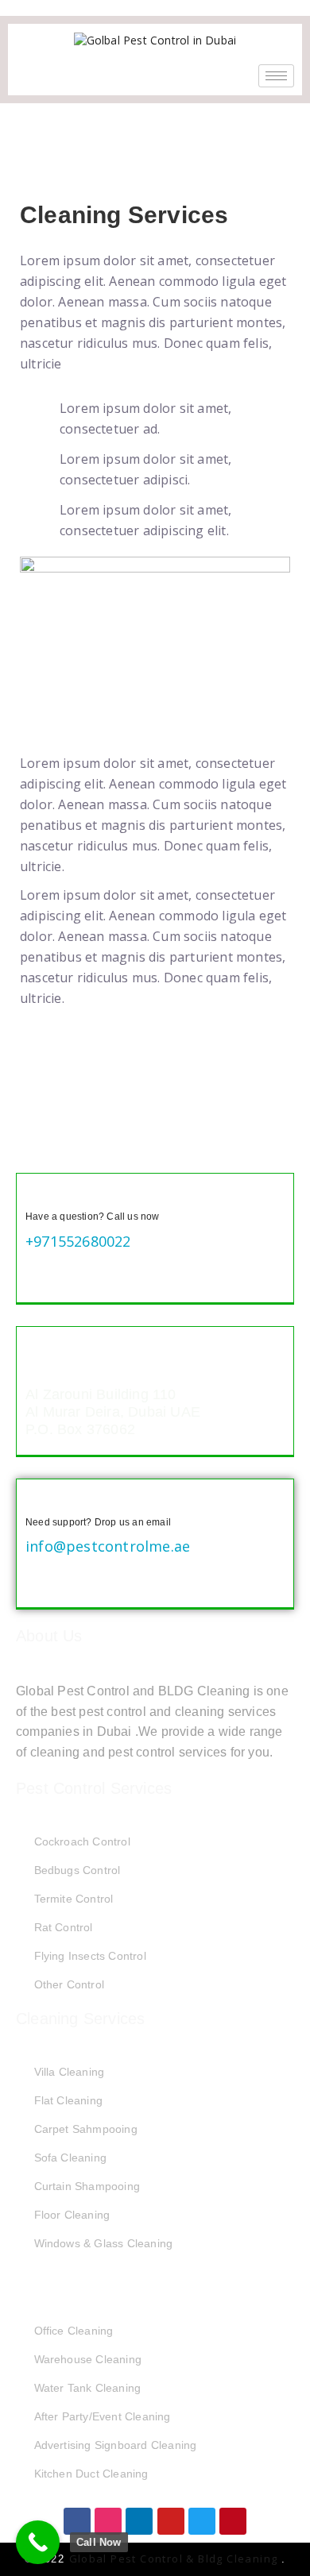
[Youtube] (171, 2521)
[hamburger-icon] (276, 76)
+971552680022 (78, 1241)
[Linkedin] (139, 2521)
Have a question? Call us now (93, 1217)
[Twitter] (202, 2521)
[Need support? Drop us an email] (38, 1501)
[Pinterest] (233, 2521)
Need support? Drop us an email (98, 1522)
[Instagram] (108, 2521)
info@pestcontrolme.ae (108, 1546)
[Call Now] (38, 2542)
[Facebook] (77, 2521)
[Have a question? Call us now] (38, 1195)
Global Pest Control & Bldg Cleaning (175, 2559)
